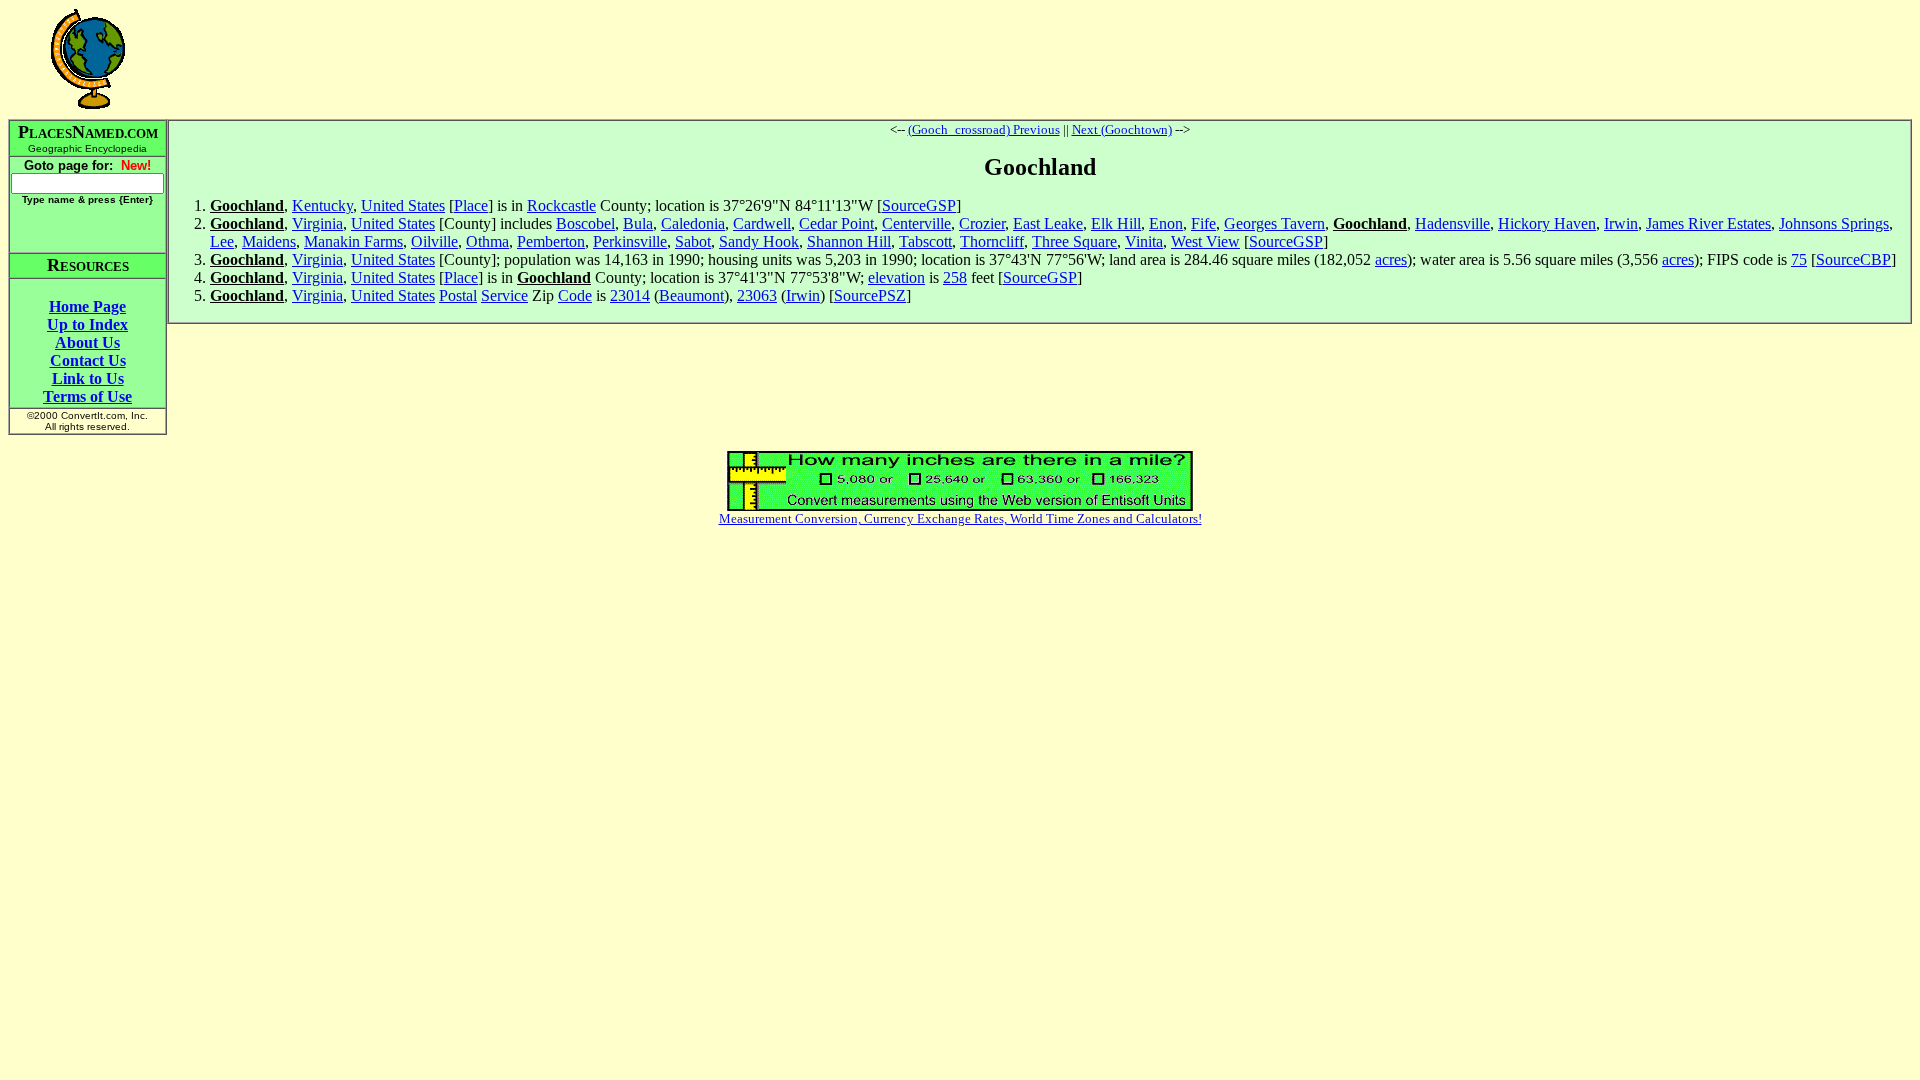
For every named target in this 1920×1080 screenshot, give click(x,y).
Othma (487, 241)
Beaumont (691, 295)
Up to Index (87, 324)
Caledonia (693, 223)
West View (1205, 241)
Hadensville (1452, 223)
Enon (1166, 223)
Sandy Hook (759, 241)
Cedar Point (836, 223)
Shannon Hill (849, 241)
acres (1391, 259)
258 (955, 277)
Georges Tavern (1274, 223)
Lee (222, 241)
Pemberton (551, 241)
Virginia (317, 223)
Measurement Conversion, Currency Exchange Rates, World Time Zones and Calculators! (960, 518)
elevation (896, 277)
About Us (87, 342)
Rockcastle (561, 205)
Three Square (1074, 241)
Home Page (87, 306)
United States (403, 205)
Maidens (269, 241)
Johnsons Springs (1834, 223)
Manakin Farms (353, 241)
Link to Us (88, 378)
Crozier (982, 223)
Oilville (434, 241)
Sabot (693, 241)
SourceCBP (1853, 259)
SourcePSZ (870, 295)
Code (575, 295)
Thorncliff (992, 241)
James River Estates (1708, 223)
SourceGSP (919, 205)
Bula (638, 223)
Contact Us (88, 360)
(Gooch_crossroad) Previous (984, 129)
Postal (458, 295)
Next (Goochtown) (1122, 129)
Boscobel (585, 223)
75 (1799, 259)
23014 (630, 295)
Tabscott (925, 241)
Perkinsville (630, 241)
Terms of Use (87, 396)
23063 (757, 295)
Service (504, 295)
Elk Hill (1116, 223)
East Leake (1048, 223)
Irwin (1621, 223)
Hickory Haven (1547, 223)
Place (471, 205)
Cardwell (762, 223)
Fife (1203, 223)
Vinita (1144, 241)
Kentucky (322, 205)
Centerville (916, 223)
